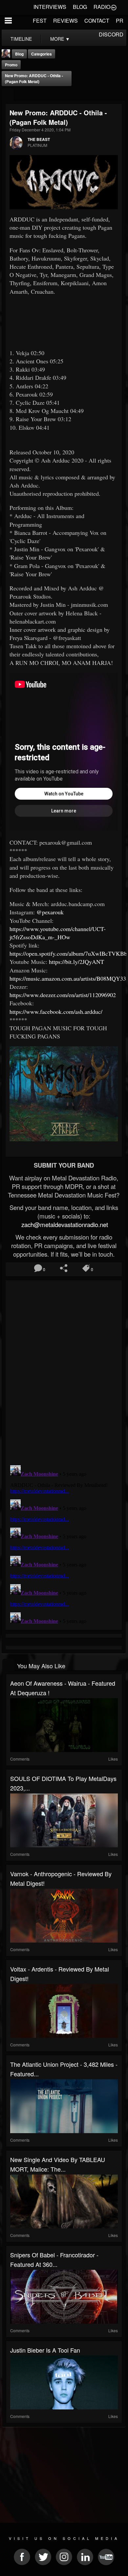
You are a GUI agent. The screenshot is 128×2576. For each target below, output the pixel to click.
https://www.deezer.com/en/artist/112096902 (63, 995)
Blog (19, 54)
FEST (40, 21)
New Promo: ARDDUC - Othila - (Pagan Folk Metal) (34, 79)
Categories (42, 54)
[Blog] (8, 95)
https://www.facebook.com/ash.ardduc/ (56, 1012)
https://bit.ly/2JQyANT (76, 962)
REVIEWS (65, 21)
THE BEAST (39, 139)
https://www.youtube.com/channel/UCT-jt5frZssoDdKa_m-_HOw (58, 933)
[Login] (114, 7)
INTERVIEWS (50, 7)
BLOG (80, 7)
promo (11, 65)
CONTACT (97, 21)
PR (120, 21)
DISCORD (111, 34)
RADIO (102, 7)
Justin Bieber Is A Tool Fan (45, 2350)
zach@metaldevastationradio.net (64, 1224)
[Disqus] (64, 1370)
